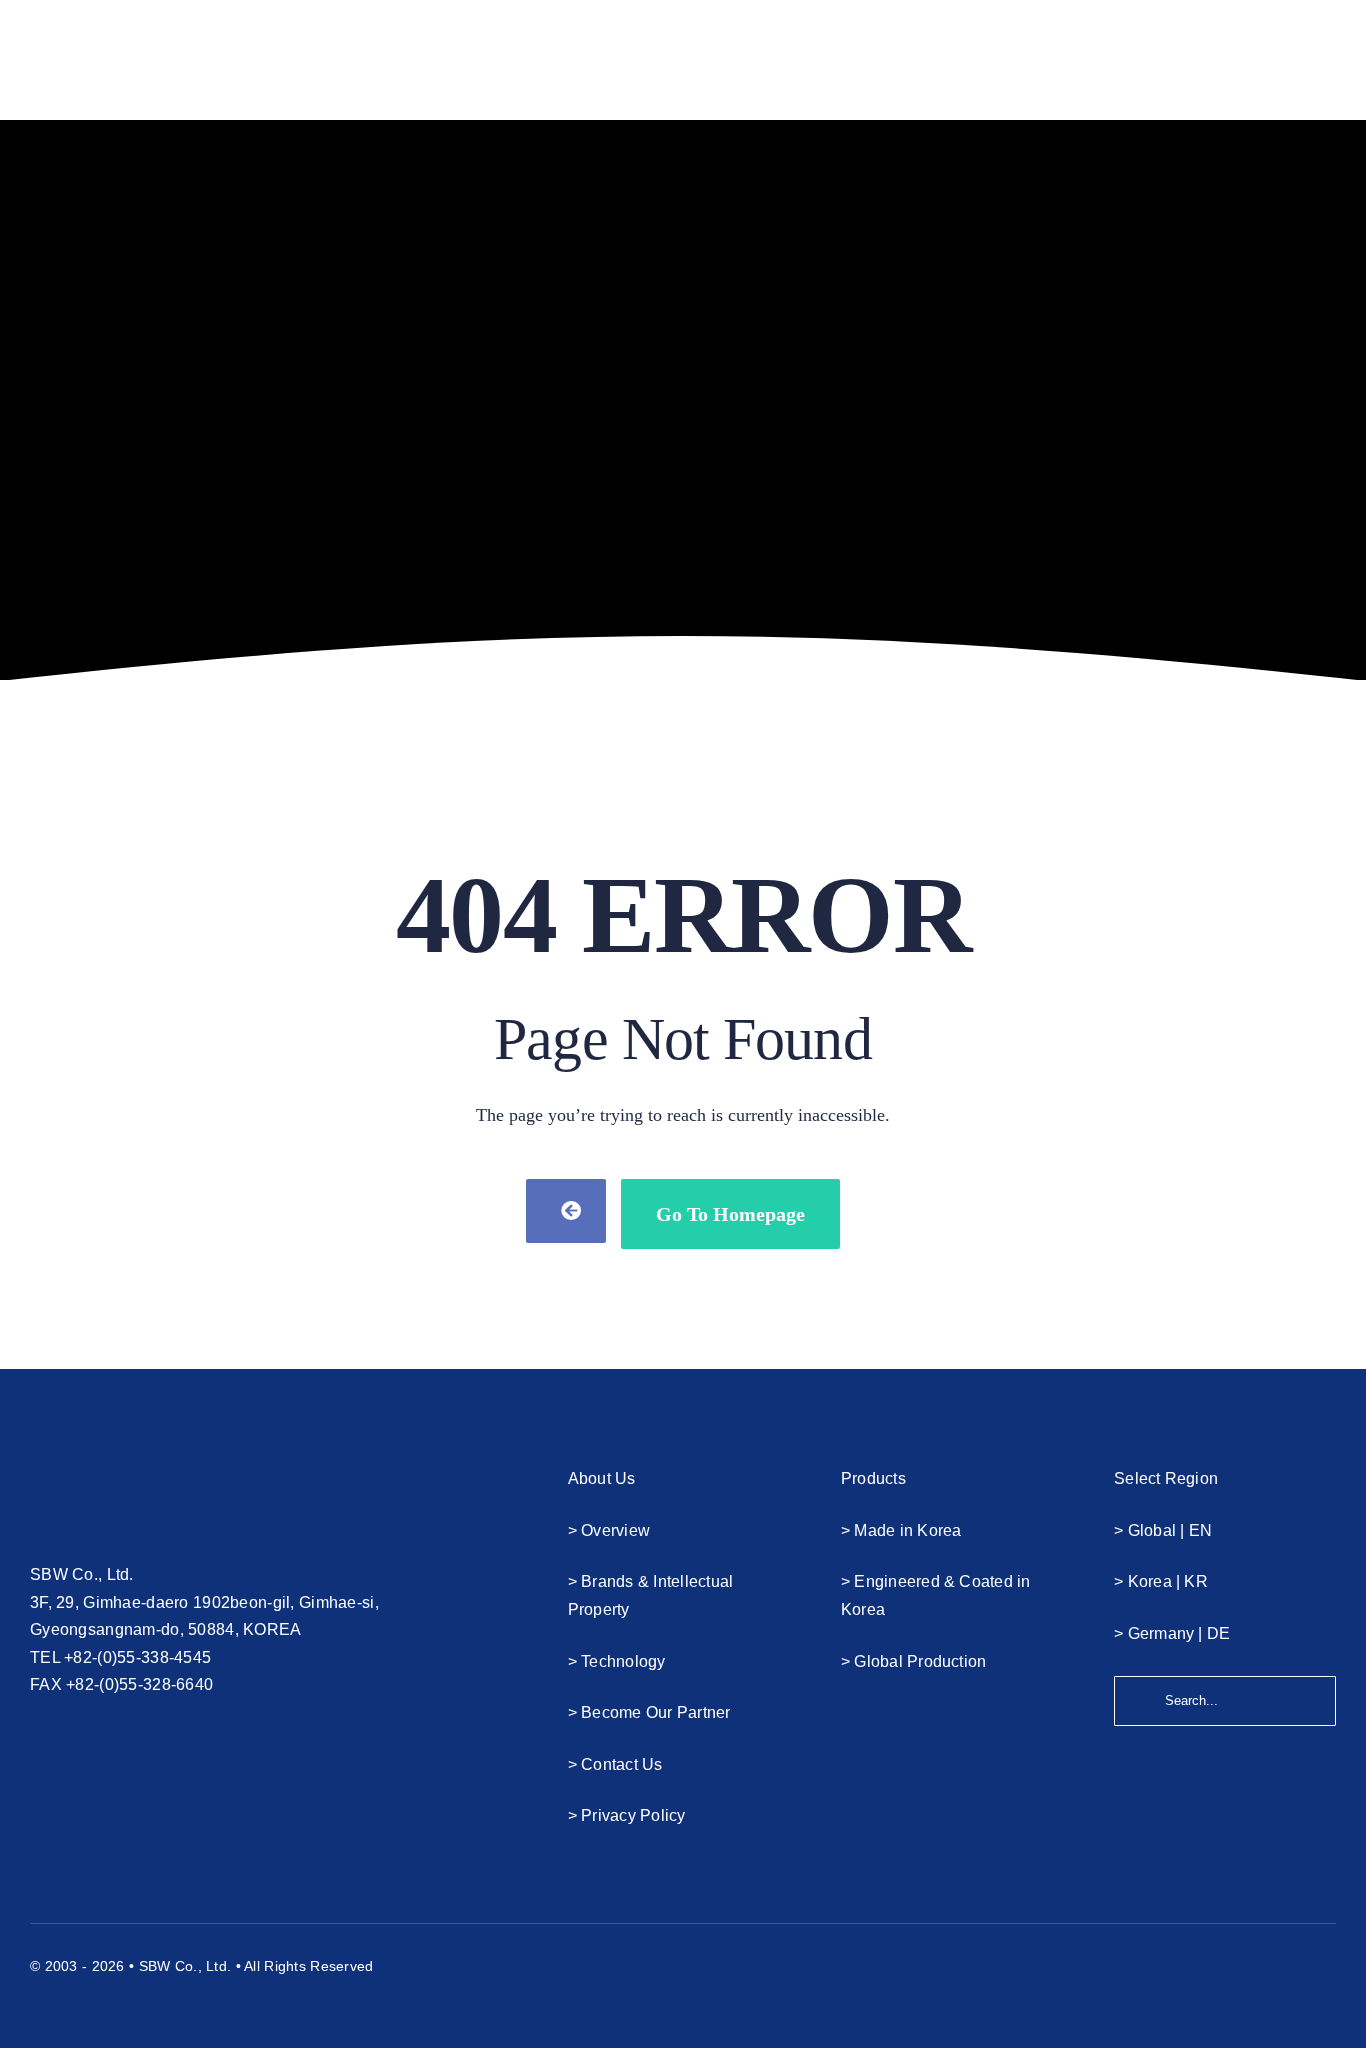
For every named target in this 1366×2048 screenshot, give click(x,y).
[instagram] (1291, 1964)
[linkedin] (1328, 1964)
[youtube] (1255, 1964)
